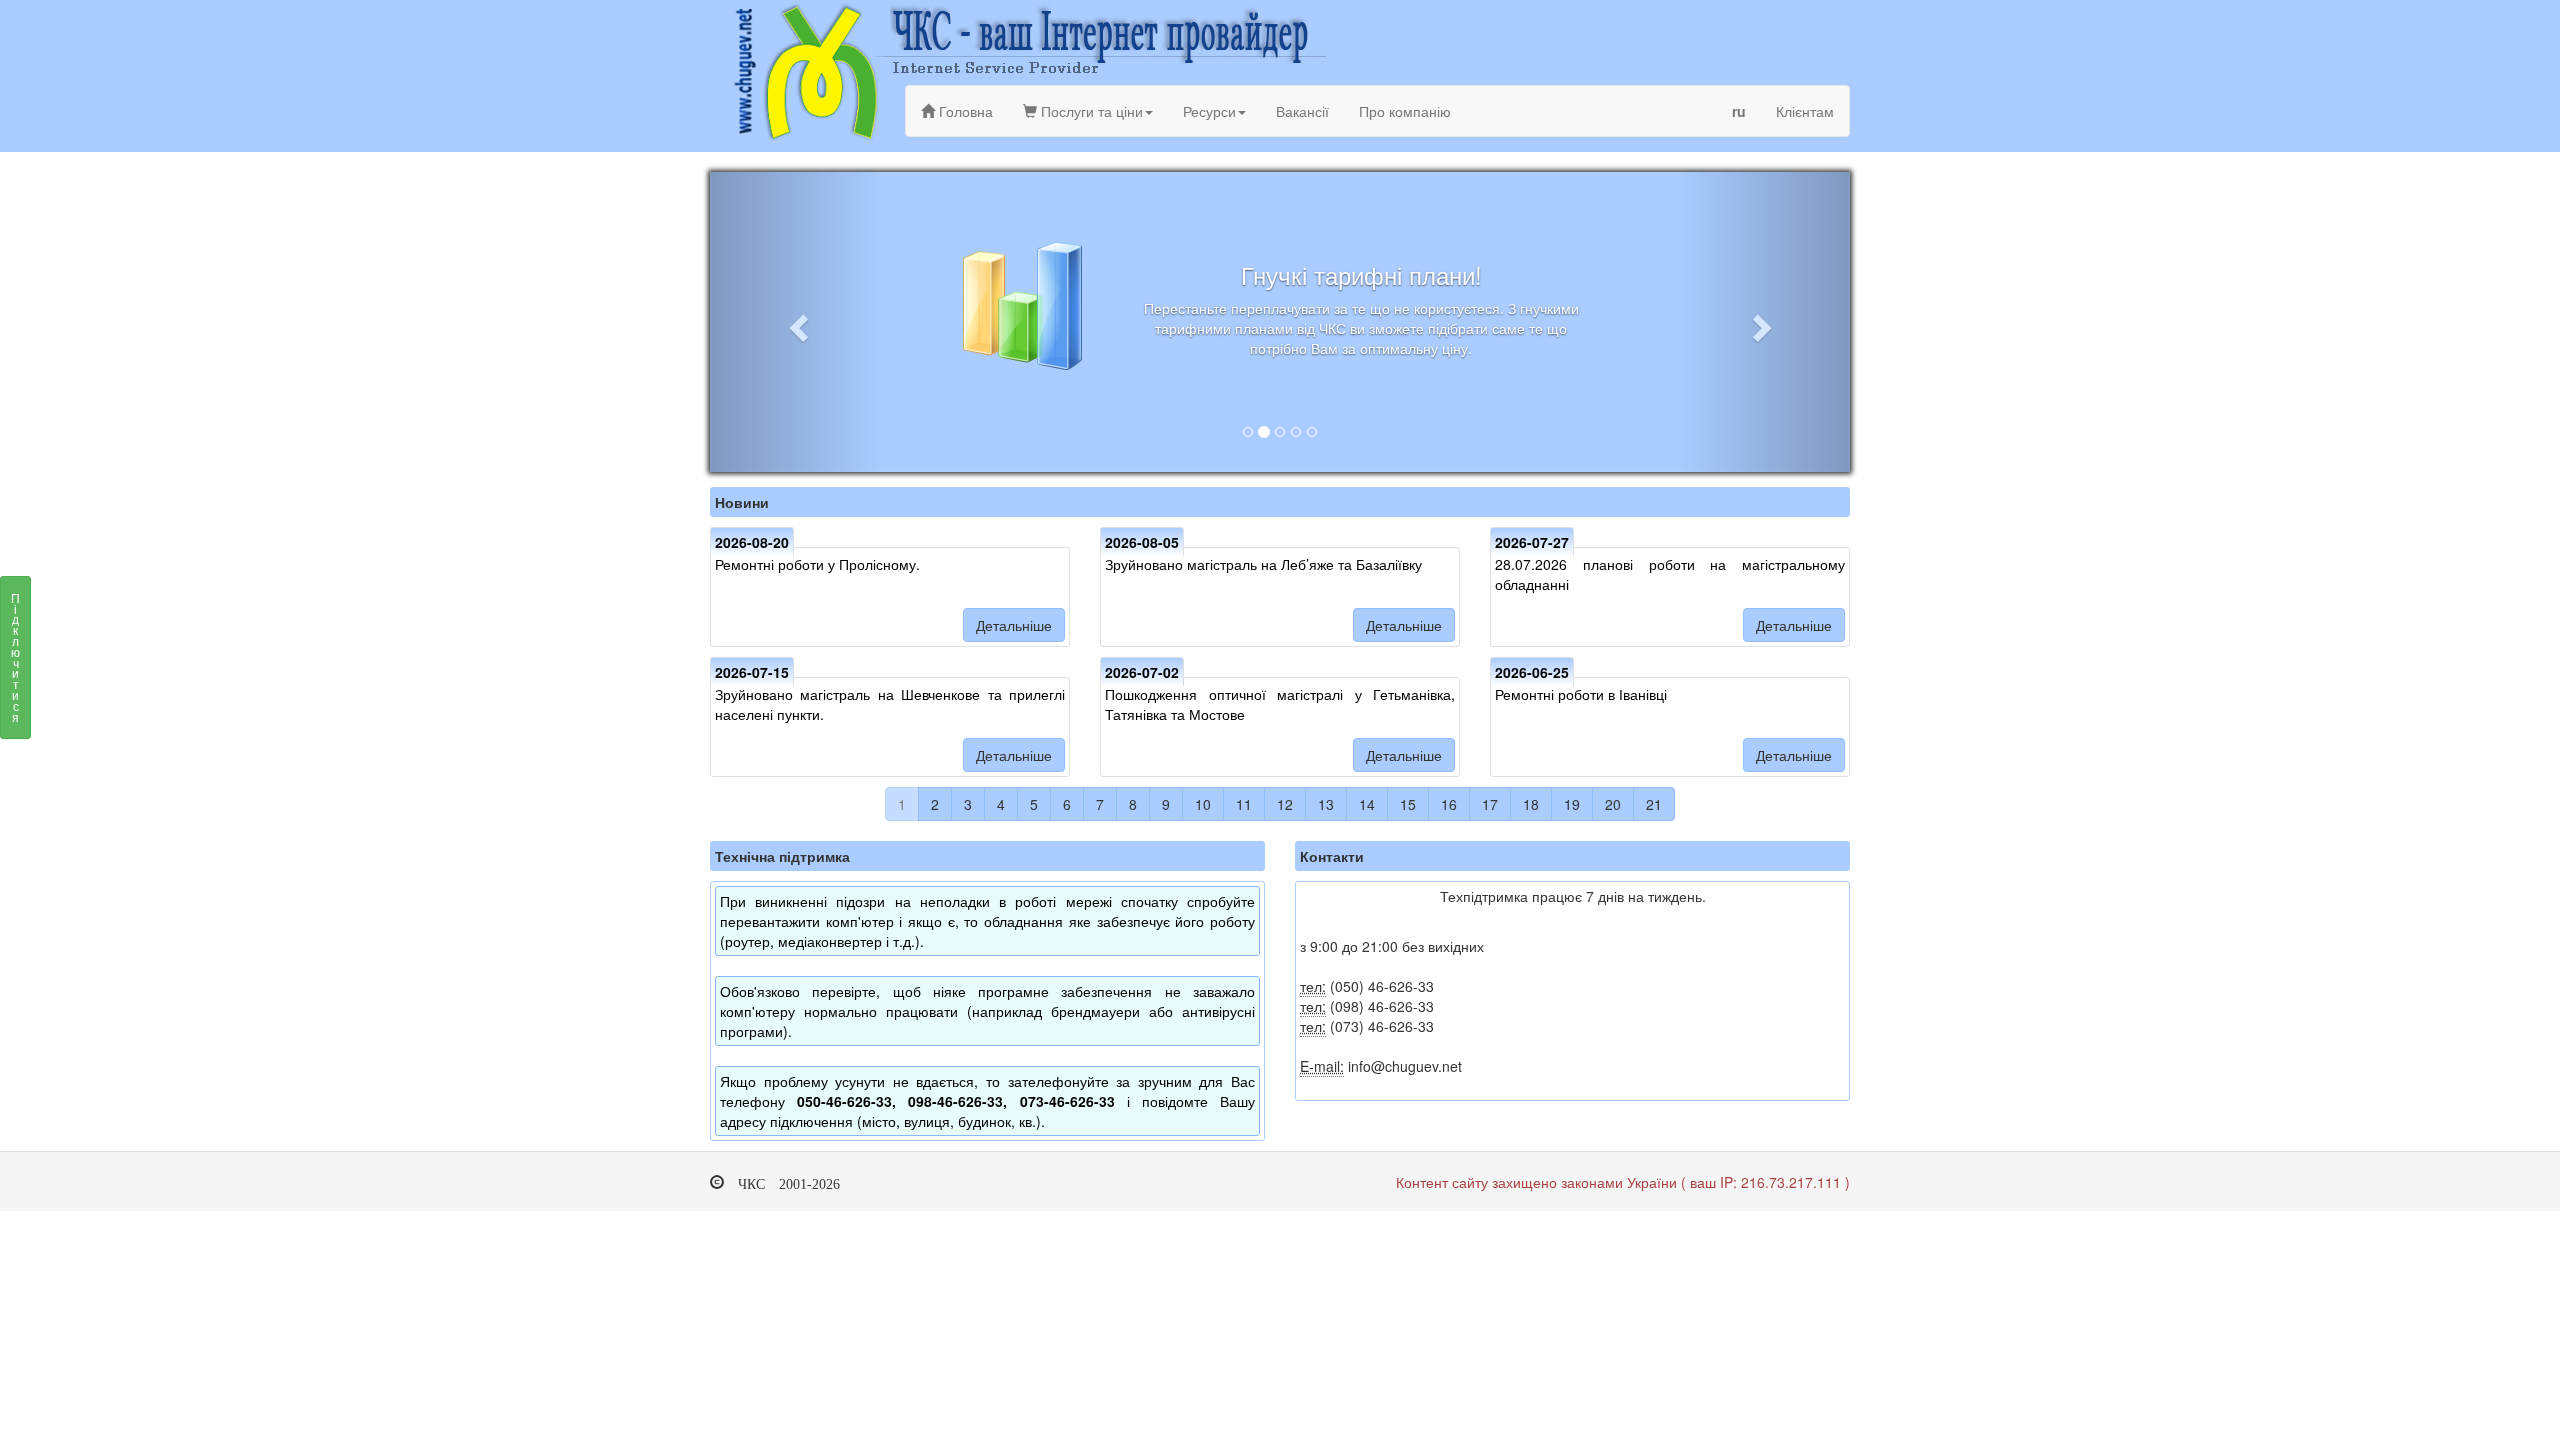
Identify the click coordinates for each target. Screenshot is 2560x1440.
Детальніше (1014, 625)
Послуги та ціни (1090, 111)
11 (1244, 804)
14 (1367, 804)
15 (1408, 804)
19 (1572, 804)
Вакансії (1302, 111)
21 (1654, 804)
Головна (964, 111)
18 (1531, 804)
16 (1449, 804)
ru (1739, 111)
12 (1285, 804)
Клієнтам (1805, 111)
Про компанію (1405, 111)
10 (1203, 804)
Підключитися (15, 657)
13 (1326, 804)
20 (1613, 804)
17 (1490, 804)
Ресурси (1209, 111)
